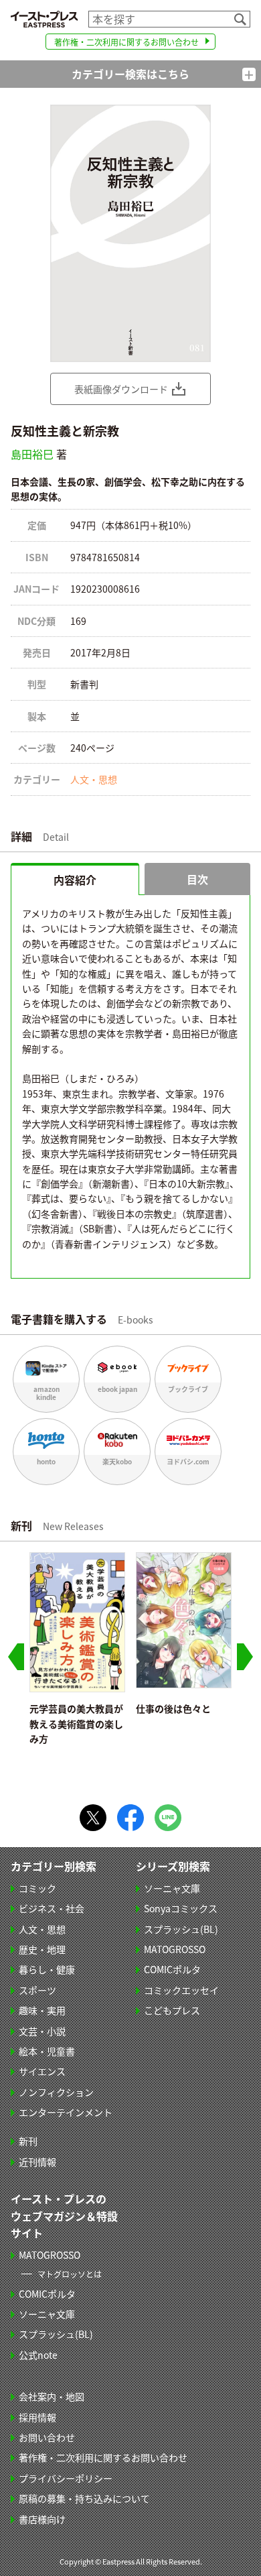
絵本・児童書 (47, 2051)
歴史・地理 (42, 1949)
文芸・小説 (42, 2031)
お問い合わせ (47, 2437)
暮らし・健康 (47, 1969)
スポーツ (37, 1990)
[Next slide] (245, 1657)
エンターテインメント (66, 2112)
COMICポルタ (172, 1969)
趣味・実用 (42, 2010)
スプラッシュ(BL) (181, 1929)
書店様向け (42, 2519)
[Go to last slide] (16, 1657)
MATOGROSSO (175, 1949)
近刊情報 (37, 2162)
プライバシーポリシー (66, 2478)
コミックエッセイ (181, 1990)
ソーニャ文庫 (172, 1888)
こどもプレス (172, 2010)
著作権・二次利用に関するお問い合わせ (126, 42)
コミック (37, 1888)
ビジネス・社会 (52, 1908)
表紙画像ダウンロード (121, 389)
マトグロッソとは (70, 2274)
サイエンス (42, 2071)
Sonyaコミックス (181, 1908)
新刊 (28, 2141)
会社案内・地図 (52, 2396)
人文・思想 (94, 779)
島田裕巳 (32, 454)
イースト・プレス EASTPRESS (44, 19)
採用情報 (37, 2417)
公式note (38, 2355)
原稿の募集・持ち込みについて (84, 2498)
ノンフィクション (56, 2092)
